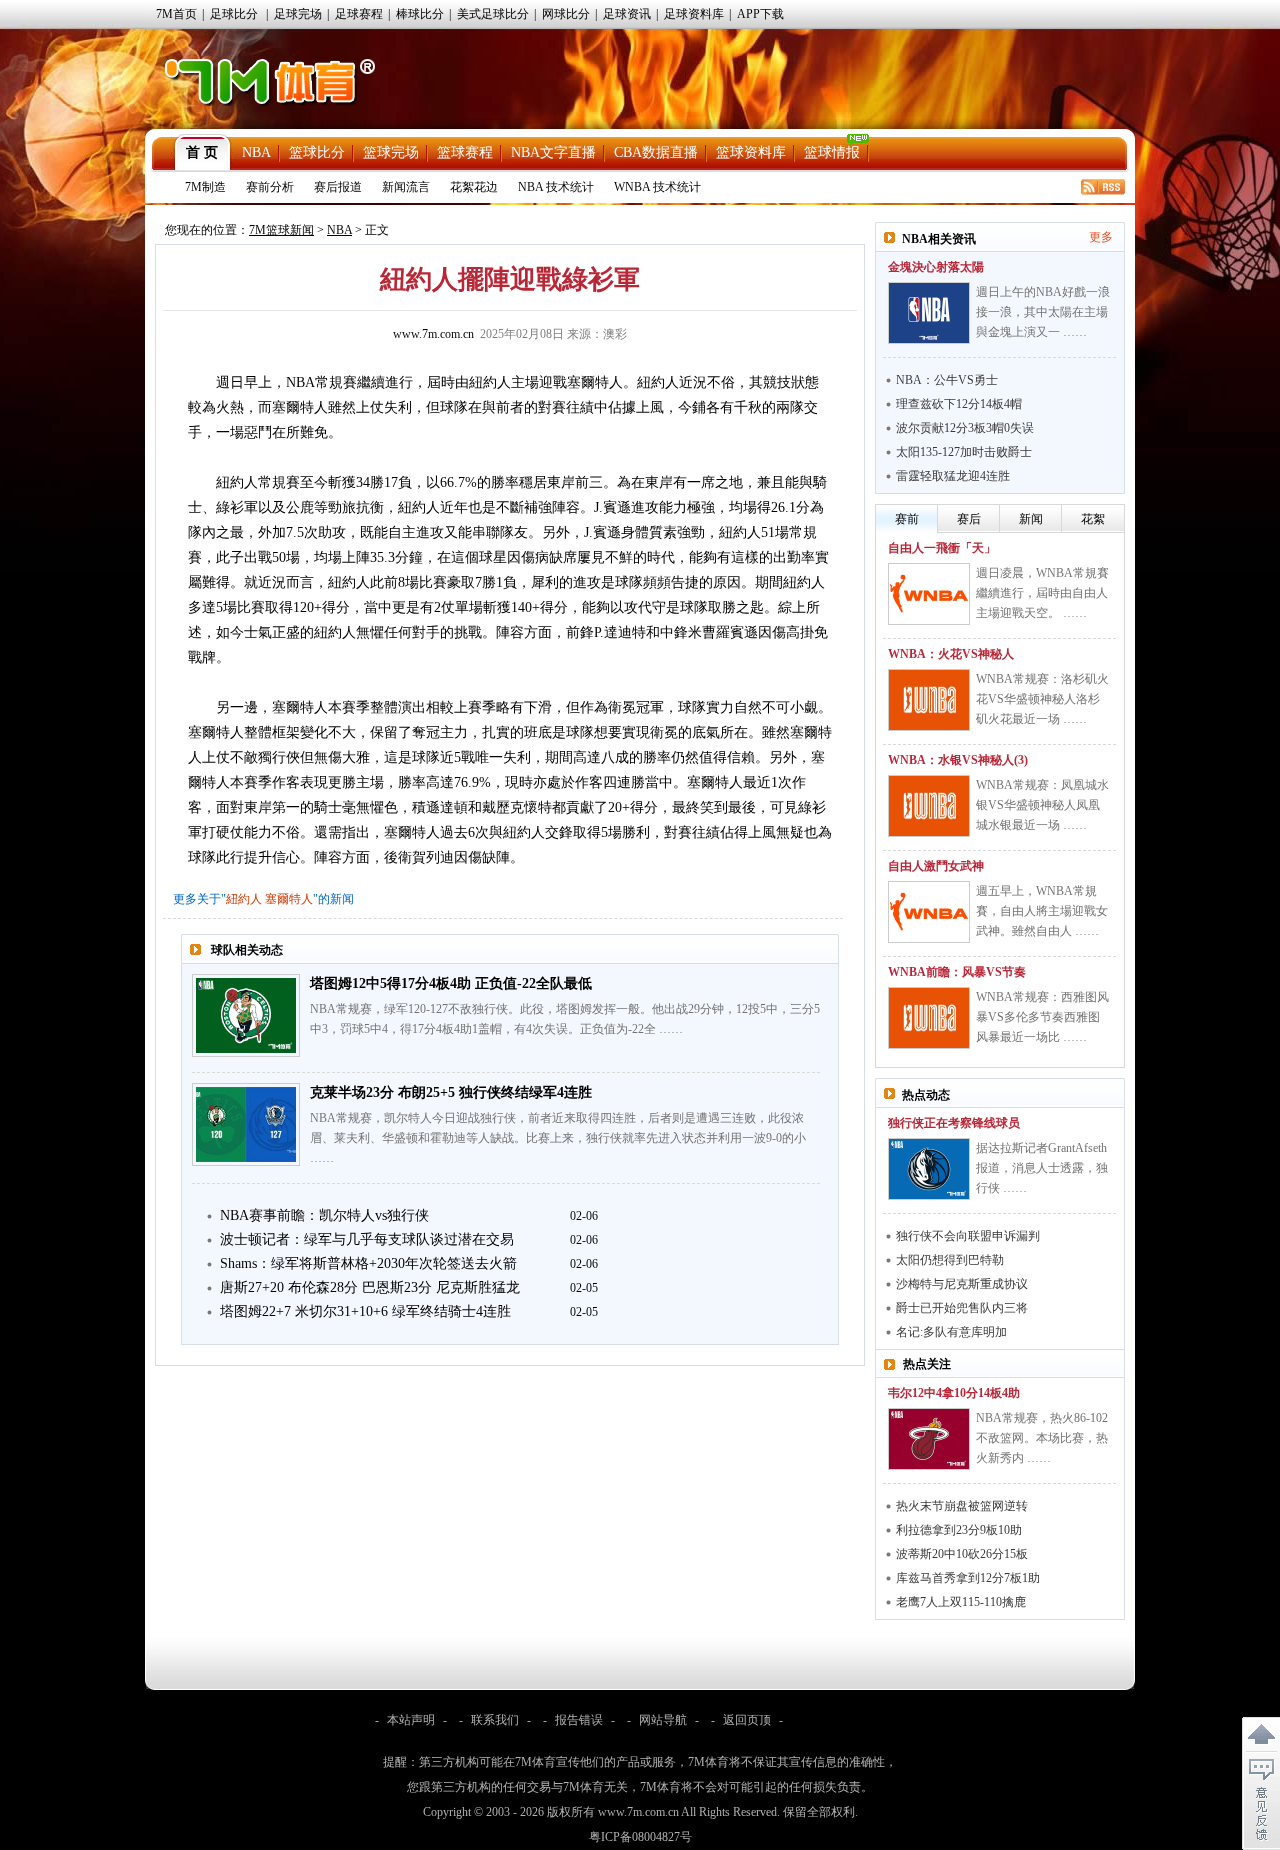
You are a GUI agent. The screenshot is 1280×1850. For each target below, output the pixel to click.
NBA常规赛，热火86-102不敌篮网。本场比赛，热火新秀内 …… (1042, 1438)
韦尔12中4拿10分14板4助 (954, 1393)
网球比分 (566, 14)
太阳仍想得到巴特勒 (950, 1260)
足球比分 (234, 14)
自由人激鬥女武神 (936, 866)
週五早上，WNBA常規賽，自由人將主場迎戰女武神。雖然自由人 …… (1042, 911)
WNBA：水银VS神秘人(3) (958, 760)
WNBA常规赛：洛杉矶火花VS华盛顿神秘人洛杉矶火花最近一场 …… (1042, 699)
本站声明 (411, 1720)
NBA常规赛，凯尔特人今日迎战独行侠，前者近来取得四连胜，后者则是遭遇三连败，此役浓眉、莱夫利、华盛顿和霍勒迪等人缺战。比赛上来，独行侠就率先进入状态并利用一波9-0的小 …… (558, 1138)
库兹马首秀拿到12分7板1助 (968, 1578)
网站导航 (663, 1720)
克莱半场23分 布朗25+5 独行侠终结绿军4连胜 (451, 1092)
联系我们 (495, 1720)
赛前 (907, 519)
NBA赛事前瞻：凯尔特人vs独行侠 (324, 1215)
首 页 (202, 152)
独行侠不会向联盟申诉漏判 (968, 1236)
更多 (1101, 237)
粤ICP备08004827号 (640, 1837)
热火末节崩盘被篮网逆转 (962, 1506)
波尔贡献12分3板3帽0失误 (965, 428)
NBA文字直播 (553, 152)
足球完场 (298, 14)
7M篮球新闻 (281, 230)
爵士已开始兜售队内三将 (962, 1308)
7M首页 (176, 14)
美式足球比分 (493, 14)
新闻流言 (406, 187)
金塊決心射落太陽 (936, 267)
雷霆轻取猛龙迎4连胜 (953, 476)
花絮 (1093, 519)
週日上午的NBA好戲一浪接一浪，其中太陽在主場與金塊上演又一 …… (1043, 312)
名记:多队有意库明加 (951, 1332)
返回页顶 (747, 1720)
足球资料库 (694, 14)
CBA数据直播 (656, 152)
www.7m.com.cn (433, 334)
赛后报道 (338, 187)
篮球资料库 (751, 152)
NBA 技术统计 (556, 187)
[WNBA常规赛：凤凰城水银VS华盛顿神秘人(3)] (929, 806)
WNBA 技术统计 (657, 187)
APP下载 (760, 14)
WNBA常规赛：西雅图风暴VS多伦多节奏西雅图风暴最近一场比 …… (1042, 1017)
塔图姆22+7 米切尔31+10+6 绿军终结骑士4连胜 (365, 1311)
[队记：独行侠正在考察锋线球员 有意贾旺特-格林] (929, 1169)
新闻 (1031, 519)
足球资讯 (627, 14)
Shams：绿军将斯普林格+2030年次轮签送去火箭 (368, 1263)
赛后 (969, 519)
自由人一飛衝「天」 (942, 548)
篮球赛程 (465, 152)
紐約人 (244, 899)
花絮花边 (474, 187)
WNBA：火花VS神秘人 (951, 654)
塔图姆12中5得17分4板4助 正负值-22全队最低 (451, 983)
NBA (256, 152)
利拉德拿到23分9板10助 (959, 1530)
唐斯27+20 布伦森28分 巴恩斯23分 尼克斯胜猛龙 (370, 1287)
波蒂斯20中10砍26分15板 (962, 1554)
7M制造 (205, 187)
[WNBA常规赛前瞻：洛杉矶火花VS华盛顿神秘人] (929, 700)
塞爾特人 (289, 899)
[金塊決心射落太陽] (929, 313)
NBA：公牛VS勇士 (947, 380)
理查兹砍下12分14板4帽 (959, 404)
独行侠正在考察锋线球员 (954, 1123)
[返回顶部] (1261, 1735)
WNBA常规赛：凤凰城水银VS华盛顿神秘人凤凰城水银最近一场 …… (1042, 805)
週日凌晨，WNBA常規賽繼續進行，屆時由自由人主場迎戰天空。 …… (1042, 593)
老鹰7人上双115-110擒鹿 (961, 1602)
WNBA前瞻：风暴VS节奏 (957, 972)
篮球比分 (317, 152)
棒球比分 (420, 14)
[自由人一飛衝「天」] (929, 594)
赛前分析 (270, 187)
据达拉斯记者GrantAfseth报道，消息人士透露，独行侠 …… (1042, 1168)
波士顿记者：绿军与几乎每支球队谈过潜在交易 (367, 1239)
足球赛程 (359, 14)
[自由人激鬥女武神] (929, 912)
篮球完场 (391, 152)
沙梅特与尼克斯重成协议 (962, 1284)
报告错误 (579, 1720)
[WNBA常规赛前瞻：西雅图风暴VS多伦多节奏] (929, 1018)
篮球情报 (832, 152)
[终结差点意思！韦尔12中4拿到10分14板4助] (929, 1439)
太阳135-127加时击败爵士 (964, 452)
